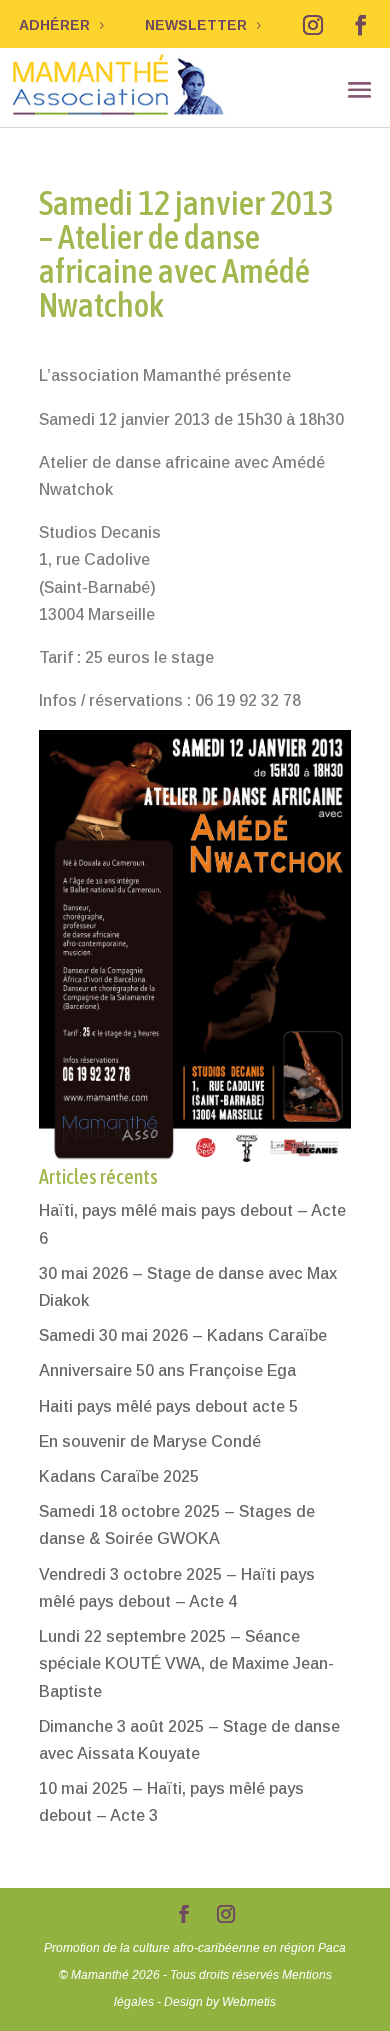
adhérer (54, 25)
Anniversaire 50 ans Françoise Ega (167, 1370)
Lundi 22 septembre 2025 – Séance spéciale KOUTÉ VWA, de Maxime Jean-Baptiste (186, 1663)
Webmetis (249, 2002)
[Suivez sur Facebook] (361, 25)
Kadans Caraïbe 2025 (119, 1476)
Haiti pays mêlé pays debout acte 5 (168, 1406)
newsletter (196, 25)
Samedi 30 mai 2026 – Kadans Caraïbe (183, 1335)
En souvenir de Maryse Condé (150, 1441)
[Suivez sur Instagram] (313, 25)
